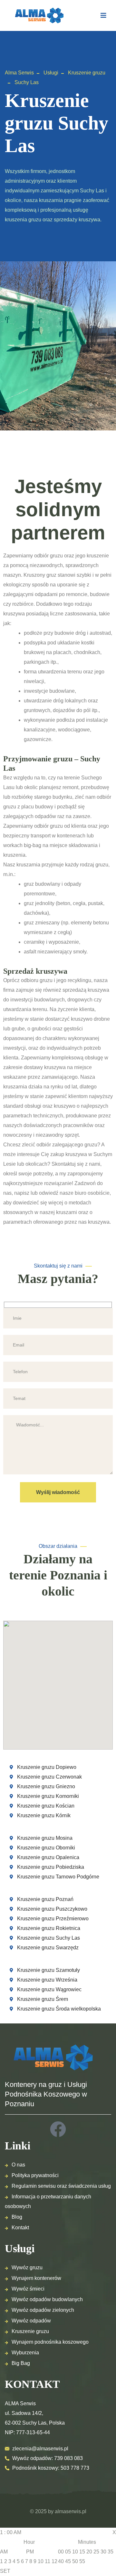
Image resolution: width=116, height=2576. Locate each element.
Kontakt (20, 2228)
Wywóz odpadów (31, 2321)
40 (61, 2561)
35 (111, 2552)
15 (82, 2552)
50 (75, 2561)
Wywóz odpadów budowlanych (47, 2299)
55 (82, 2561)
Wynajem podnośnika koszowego (50, 2342)
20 (89, 2552)
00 (61, 2552)
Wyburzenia (25, 2353)
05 (68, 2552)
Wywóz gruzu (27, 2267)
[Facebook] (58, 2129)
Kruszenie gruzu (30, 2331)
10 (41, 2561)
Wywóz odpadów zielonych (43, 2310)
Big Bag (21, 2363)
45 (68, 2561)
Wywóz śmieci (28, 2289)
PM (30, 2552)
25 (96, 2552)
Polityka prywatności (35, 2175)
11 (48, 2561)
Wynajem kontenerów (36, 2278)
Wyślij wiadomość (58, 1492)
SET (5, 2571)
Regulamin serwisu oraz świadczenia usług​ (61, 2186)
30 (103, 2552)
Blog (17, 2217)
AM (4, 2552)
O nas (18, 2165)
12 (54, 2561)
